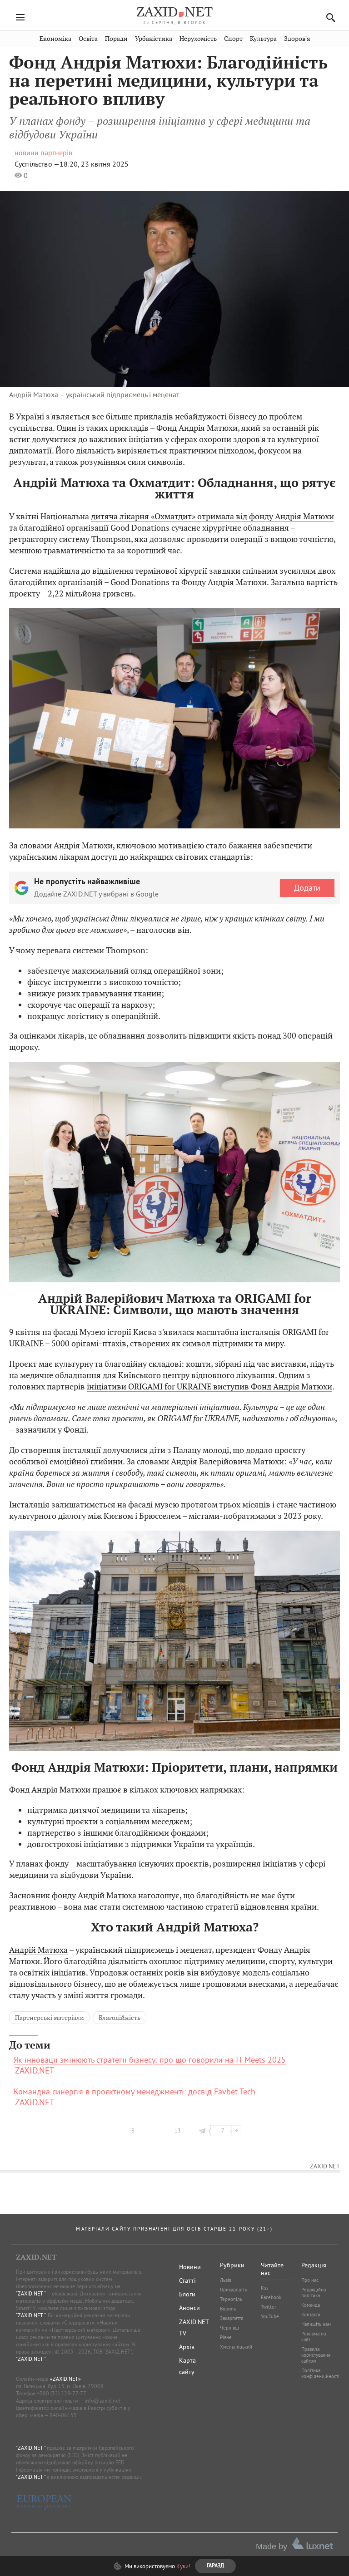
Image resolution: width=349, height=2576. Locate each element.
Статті (187, 2280)
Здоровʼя (297, 39)
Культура (263, 39)
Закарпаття (232, 2318)
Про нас (310, 2280)
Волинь (228, 2309)
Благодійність (120, 2018)
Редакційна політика (314, 2293)
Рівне (226, 2337)
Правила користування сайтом (316, 2355)
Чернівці (229, 2328)
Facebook (271, 2297)
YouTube (270, 2316)
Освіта (88, 39)
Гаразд (221, 87)
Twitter (269, 2307)
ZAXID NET (174, 12)
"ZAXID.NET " (31, 2293)
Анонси (189, 2308)
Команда (311, 2305)
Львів (226, 2280)
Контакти (311, 2315)
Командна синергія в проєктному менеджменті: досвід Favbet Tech (135, 2092)
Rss (265, 2288)
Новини (190, 2267)
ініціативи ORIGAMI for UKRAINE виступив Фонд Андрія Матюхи (209, 1387)
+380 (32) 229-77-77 (62, 2393)
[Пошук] (328, 17)
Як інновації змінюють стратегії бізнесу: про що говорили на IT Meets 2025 (150, 2060)
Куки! (183, 2566)
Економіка (55, 39)
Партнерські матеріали (50, 2018)
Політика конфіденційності (320, 2373)
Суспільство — (37, 164)
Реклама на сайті (314, 2337)
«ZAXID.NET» (65, 2379)
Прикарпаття (233, 2290)
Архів (187, 2347)
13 (178, 2130)
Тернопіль (231, 2299)
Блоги (187, 2294)
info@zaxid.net (102, 2401)
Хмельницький (236, 2347)
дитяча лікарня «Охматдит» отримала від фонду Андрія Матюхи (212, 516)
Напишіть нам (316, 2324)
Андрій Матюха (38, 1950)
